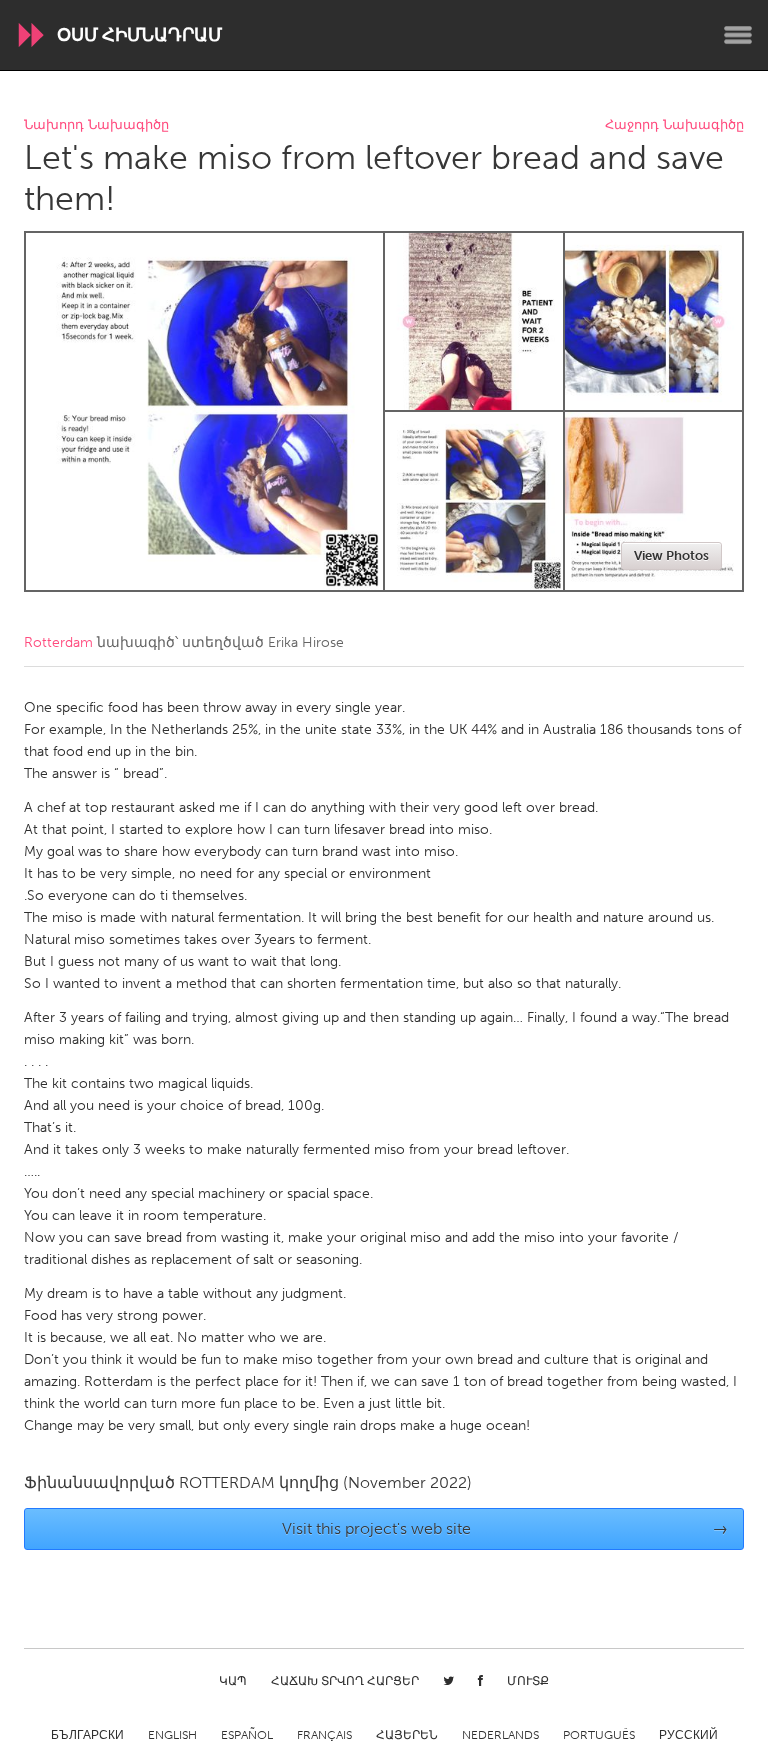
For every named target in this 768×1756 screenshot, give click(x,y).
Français (324, 1735)
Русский (688, 1735)
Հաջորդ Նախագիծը (674, 125)
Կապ (233, 1681)
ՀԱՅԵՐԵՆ (407, 1735)
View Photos (671, 555)
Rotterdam (58, 642)
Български (87, 1735)
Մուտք (528, 1681)
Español (247, 1735)
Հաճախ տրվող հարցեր (345, 1681)
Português (599, 1735)
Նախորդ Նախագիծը (96, 125)
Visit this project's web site (505, 1528)
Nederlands (500, 1735)
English (172, 1735)
